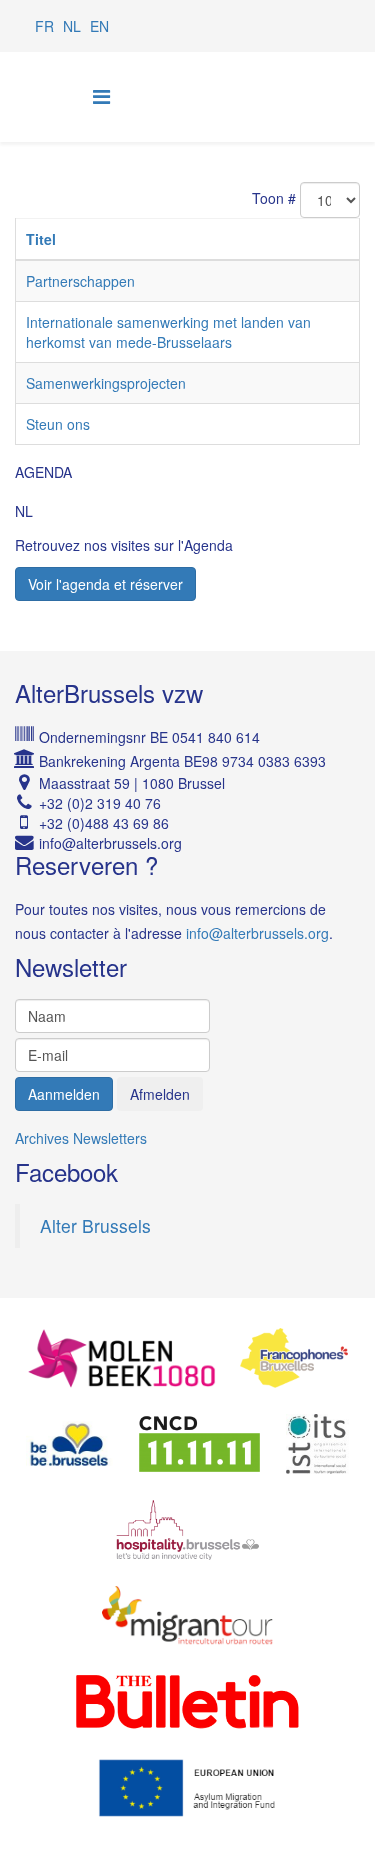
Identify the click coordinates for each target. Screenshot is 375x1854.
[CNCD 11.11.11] (199, 1444)
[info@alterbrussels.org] (199, 843)
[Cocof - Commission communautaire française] (294, 1358)
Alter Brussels (95, 1225)
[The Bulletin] (187, 1702)
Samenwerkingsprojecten (106, 383)
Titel (41, 239)
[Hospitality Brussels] (188, 1530)
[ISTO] (317, 1444)
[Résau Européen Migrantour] (187, 1616)
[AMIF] (187, 1788)
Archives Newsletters (81, 1138)
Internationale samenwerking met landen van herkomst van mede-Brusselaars (168, 332)
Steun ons (58, 424)
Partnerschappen (80, 281)
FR (44, 26)
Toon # (274, 198)
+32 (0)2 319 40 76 (100, 803)
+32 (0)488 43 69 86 (104, 823)
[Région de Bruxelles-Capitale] (69, 1444)
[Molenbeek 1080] (121, 1358)
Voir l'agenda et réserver (105, 584)
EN (99, 26)
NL (72, 26)
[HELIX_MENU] (101, 95)
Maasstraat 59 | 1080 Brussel (132, 783)
